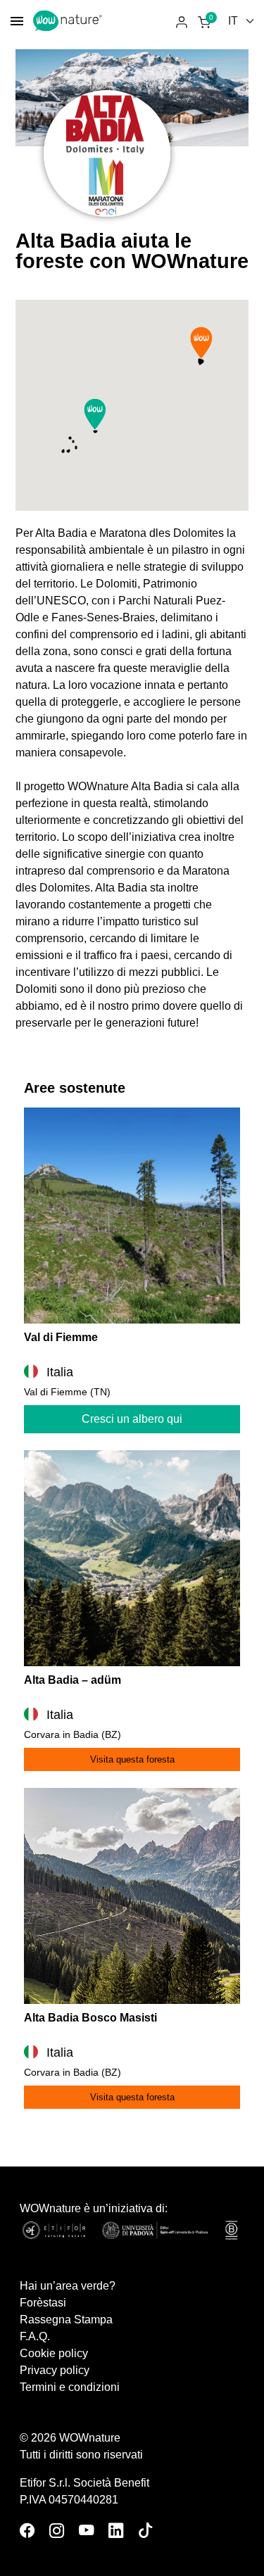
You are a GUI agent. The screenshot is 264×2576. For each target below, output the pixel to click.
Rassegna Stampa (66, 2320)
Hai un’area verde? (68, 2286)
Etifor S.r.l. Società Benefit (84, 2483)
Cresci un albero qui (132, 1419)
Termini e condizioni (70, 2387)
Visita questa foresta (132, 1759)
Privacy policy (55, 2370)
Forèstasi (43, 2303)
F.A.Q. (35, 2336)
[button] (95, 414)
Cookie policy (54, 2353)
